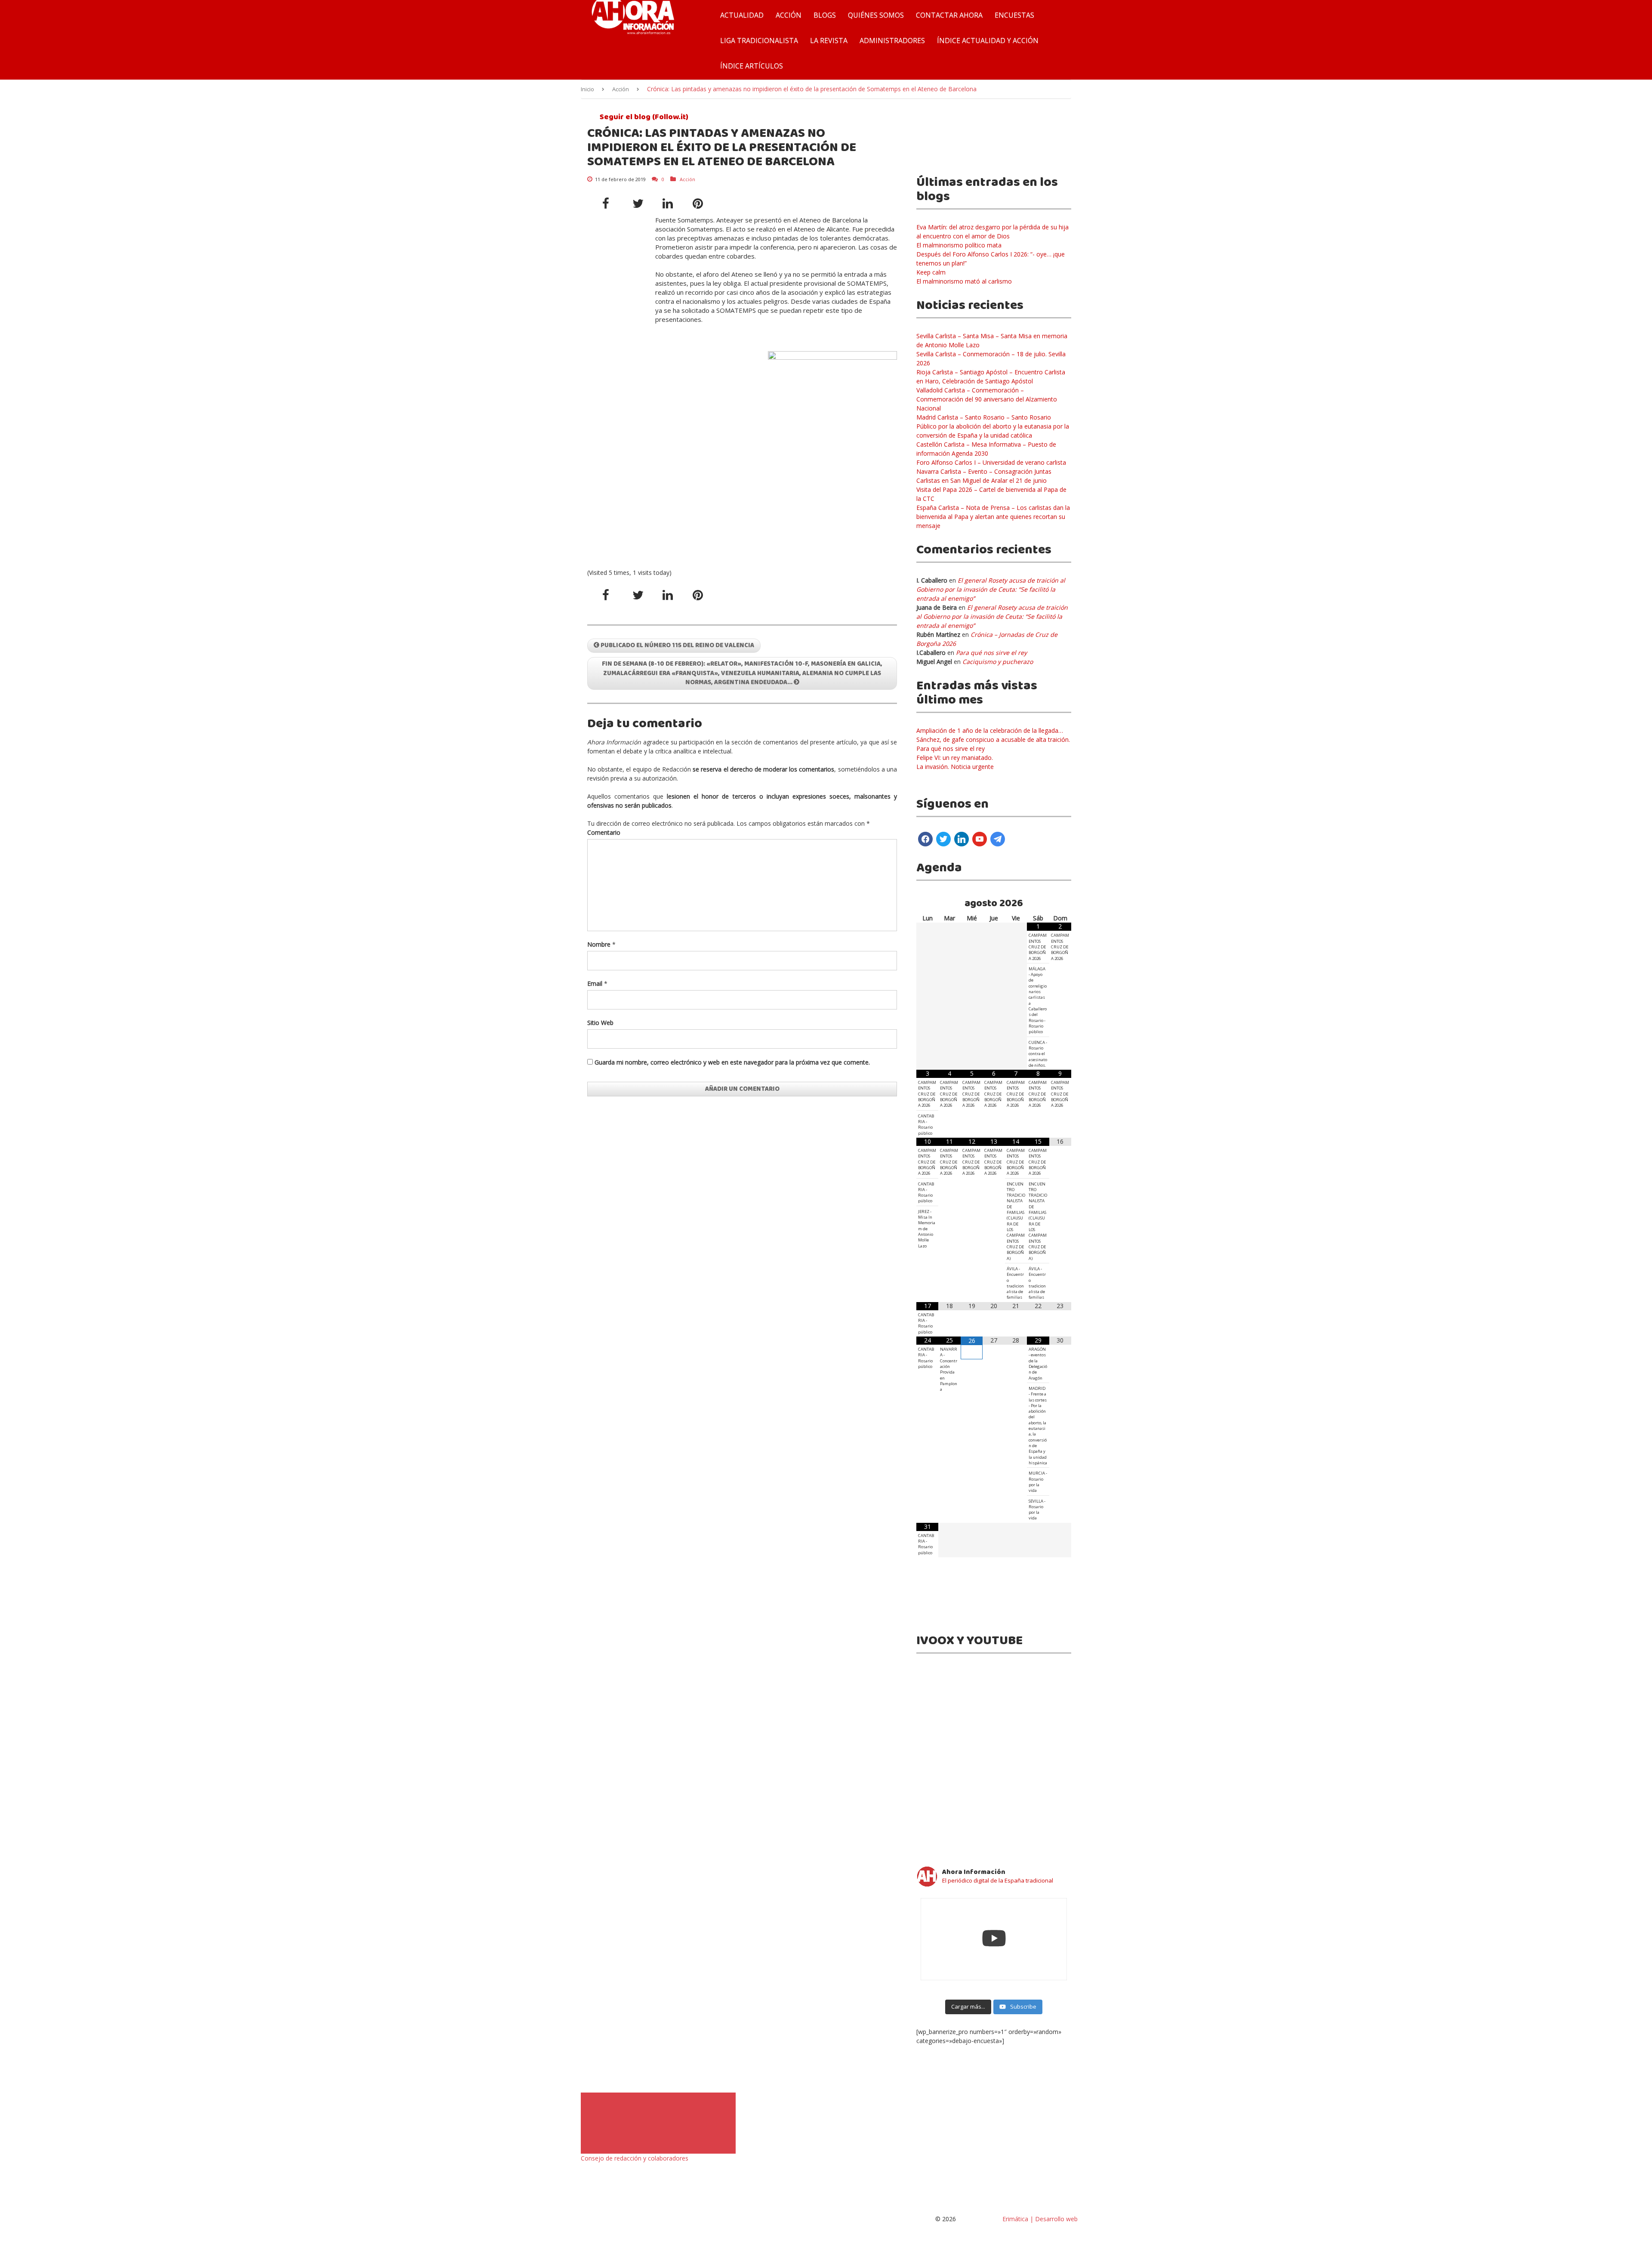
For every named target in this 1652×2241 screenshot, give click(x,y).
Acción (789, 15)
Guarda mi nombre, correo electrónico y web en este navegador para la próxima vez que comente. (732, 1062)
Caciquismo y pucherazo (998, 662)
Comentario (604, 832)
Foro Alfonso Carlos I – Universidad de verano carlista (991, 462)
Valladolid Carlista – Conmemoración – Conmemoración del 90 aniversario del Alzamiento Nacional (987, 399)
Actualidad (742, 15)
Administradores (892, 40)
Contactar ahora (949, 15)
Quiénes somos (876, 15)
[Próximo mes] (1060, 904)
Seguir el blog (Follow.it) (643, 117)
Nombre (599, 944)
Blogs (825, 15)
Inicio (587, 89)
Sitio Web (600, 1023)
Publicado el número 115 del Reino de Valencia (677, 645)
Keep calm (931, 272)
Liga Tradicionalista (759, 40)
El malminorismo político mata (959, 245)
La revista (829, 40)
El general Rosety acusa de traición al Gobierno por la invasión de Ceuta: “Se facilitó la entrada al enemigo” (991, 589)
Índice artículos (752, 66)
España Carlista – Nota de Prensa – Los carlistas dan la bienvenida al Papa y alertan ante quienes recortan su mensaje (993, 517)
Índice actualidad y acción (988, 40)
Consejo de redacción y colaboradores (635, 2158)
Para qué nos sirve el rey (991, 653)
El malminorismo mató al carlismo (964, 281)
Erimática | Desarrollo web (1039, 2219)
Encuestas (1014, 15)
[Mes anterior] (927, 904)
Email (595, 983)
